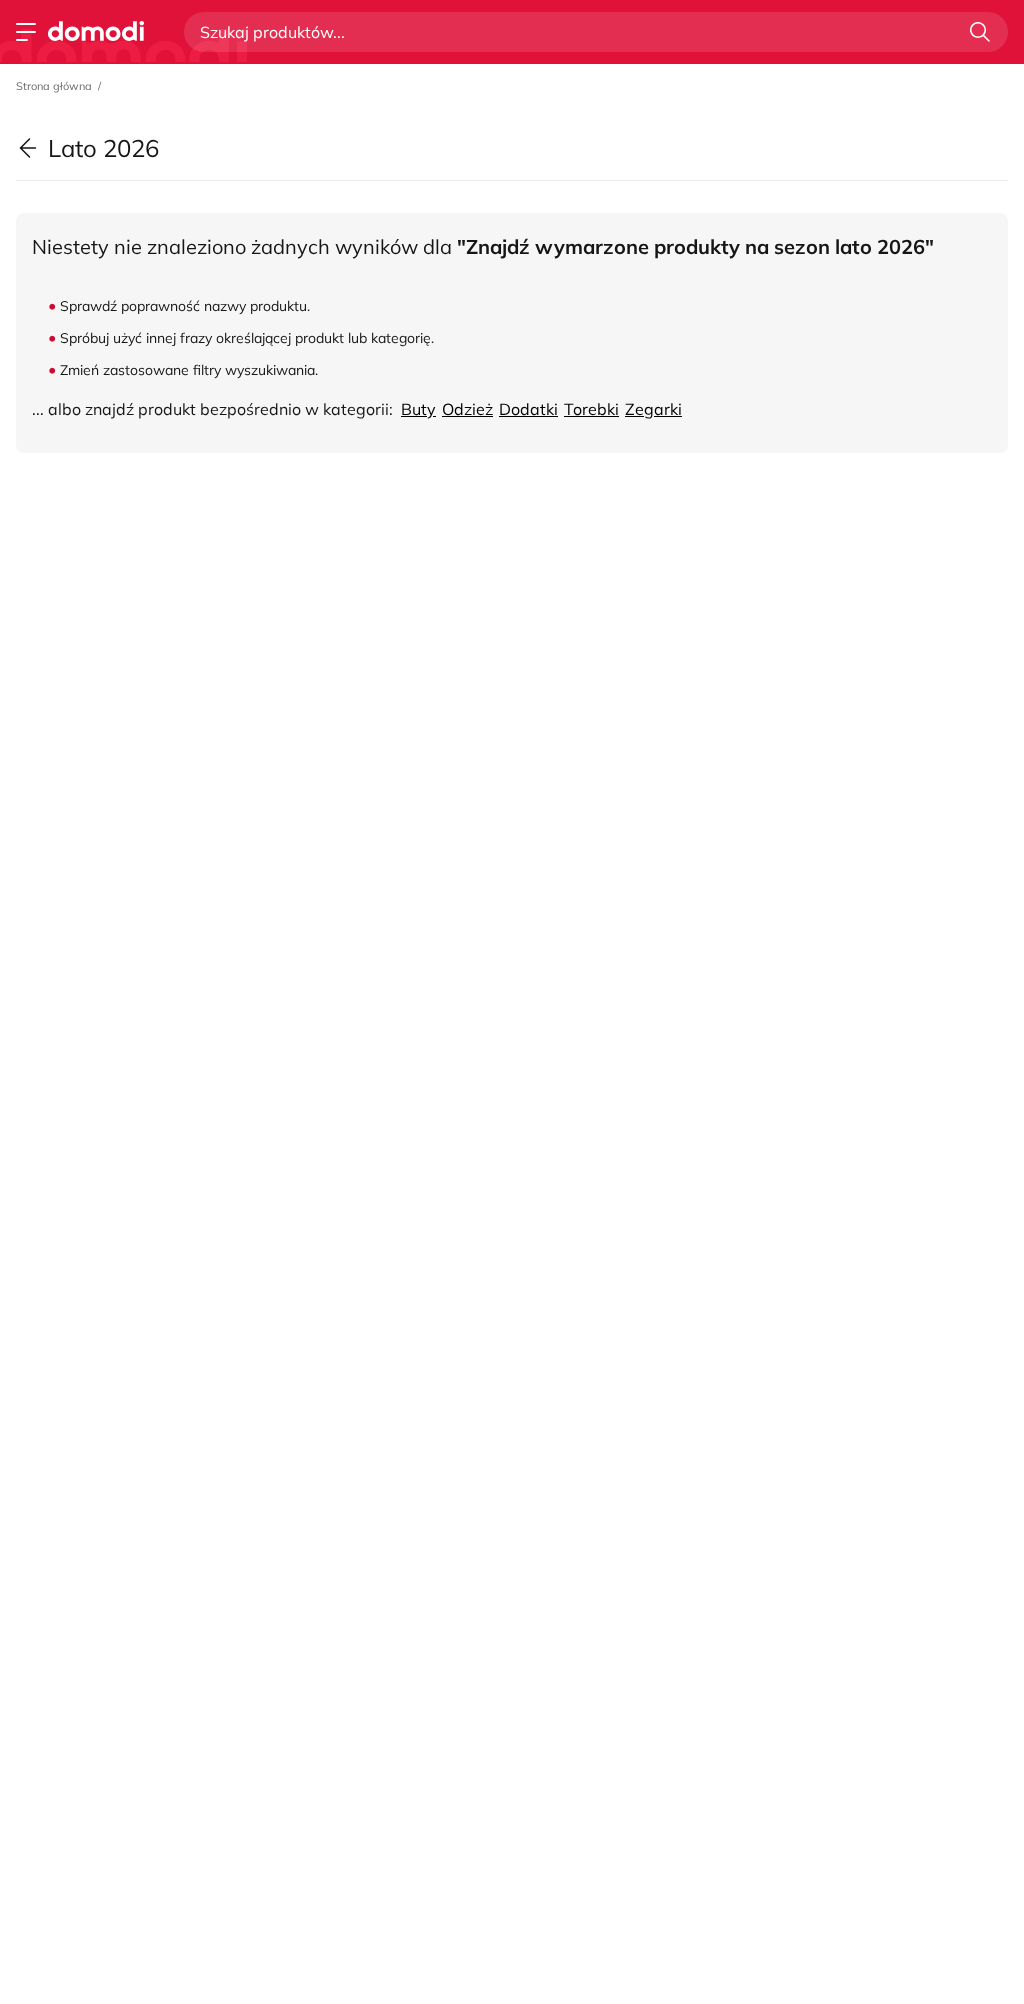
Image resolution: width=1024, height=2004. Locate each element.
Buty (418, 409)
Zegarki (653, 409)
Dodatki (528, 409)
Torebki (591, 409)
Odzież (467, 409)
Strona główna (54, 86)
